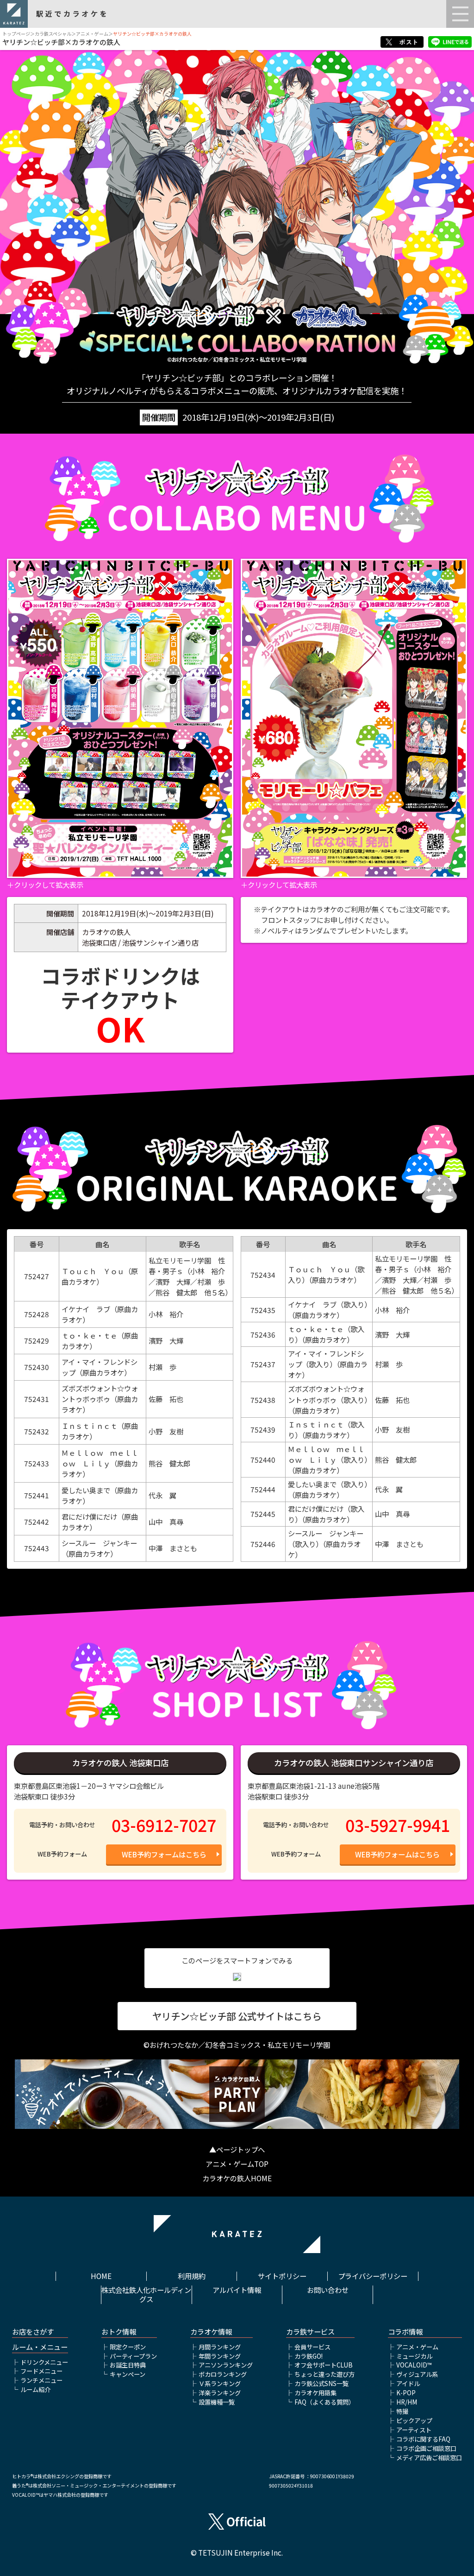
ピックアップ (414, 2421)
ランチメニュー (41, 2380)
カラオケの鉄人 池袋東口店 (120, 1763)
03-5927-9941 (398, 1825)
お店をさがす (33, 2332)
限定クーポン (128, 2347)
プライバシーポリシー (373, 2276)
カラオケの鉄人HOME (237, 2178)
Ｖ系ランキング (220, 2383)
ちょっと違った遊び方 (324, 2374)
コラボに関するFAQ (423, 2439)
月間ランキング (220, 2347)
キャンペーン (128, 2374)
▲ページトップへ (237, 2149)
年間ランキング (220, 2356)
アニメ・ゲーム (92, 34)
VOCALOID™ (414, 2365)
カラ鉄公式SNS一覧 (321, 2383)
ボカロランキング (223, 2374)
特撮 (402, 2411)
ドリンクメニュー (44, 2362)
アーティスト (414, 2430)
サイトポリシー (282, 2276)
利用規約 (192, 2276)
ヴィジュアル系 (417, 2374)
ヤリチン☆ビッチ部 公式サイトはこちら (237, 2016)
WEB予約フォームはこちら (164, 1854)
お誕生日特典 (128, 2365)
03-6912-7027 (164, 1825)
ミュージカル (414, 2356)
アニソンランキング (226, 2365)
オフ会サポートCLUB (324, 2365)
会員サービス (312, 2347)
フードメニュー (41, 2371)
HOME (101, 2276)
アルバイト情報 (237, 2290)
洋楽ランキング (220, 2393)
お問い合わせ (328, 2290)
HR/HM (407, 2402)
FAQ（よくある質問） (324, 2402)
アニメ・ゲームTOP (237, 2164)
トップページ (16, 34)
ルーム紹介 (35, 2390)
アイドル (408, 2383)
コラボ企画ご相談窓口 (426, 2448)
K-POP (406, 2393)
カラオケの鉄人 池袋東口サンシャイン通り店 (354, 1763)
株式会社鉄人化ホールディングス (146, 2295)
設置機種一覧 (217, 2402)
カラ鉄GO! (309, 2356)
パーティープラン (133, 2356)
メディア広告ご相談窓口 (429, 2458)
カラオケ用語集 (315, 2393)
